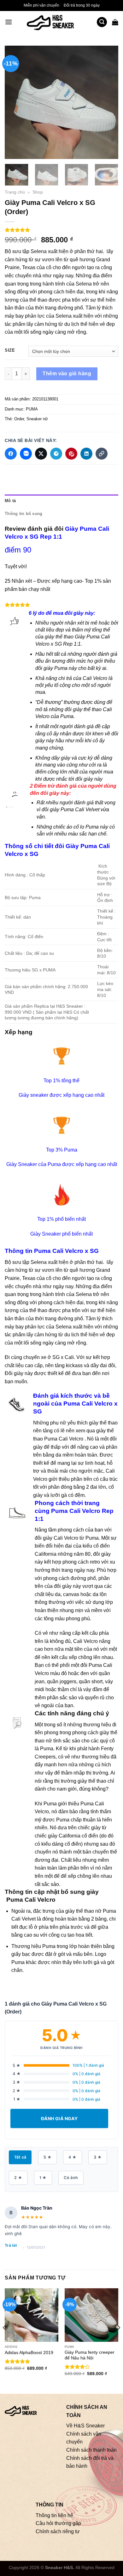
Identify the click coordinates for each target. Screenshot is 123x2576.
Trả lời (11, 2245)
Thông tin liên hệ (54, 2515)
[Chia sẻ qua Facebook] (11, 454)
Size (10, 350)
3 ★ (98, 2157)
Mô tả (10, 501)
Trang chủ (15, 192)
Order (19, 419)
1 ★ (43, 2178)
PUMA (32, 409)
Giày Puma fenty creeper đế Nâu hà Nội (90, 2355)
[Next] (108, 102)
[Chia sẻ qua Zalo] (26, 454)
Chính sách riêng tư (58, 2531)
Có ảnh (71, 2178)
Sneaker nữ (37, 419)
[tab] (61, 501)
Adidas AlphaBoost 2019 (29, 2353)
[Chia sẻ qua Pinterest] (71, 454)
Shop (38, 192)
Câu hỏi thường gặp (58, 2523)
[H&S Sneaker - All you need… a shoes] (54, 22)
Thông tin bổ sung (23, 514)
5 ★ (47, 2157)
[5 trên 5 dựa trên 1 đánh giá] (61, 230)
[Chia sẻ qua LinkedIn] (86, 454)
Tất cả (20, 2157)
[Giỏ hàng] (115, 22)
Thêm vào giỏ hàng (67, 374)
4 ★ (72, 2157)
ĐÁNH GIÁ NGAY (59, 2118)
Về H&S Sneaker (85, 2426)
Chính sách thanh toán (91, 2450)
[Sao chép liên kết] (102, 454)
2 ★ (18, 2178)
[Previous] (15, 102)
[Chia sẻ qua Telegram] (56, 454)
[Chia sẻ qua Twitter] (41, 454)
